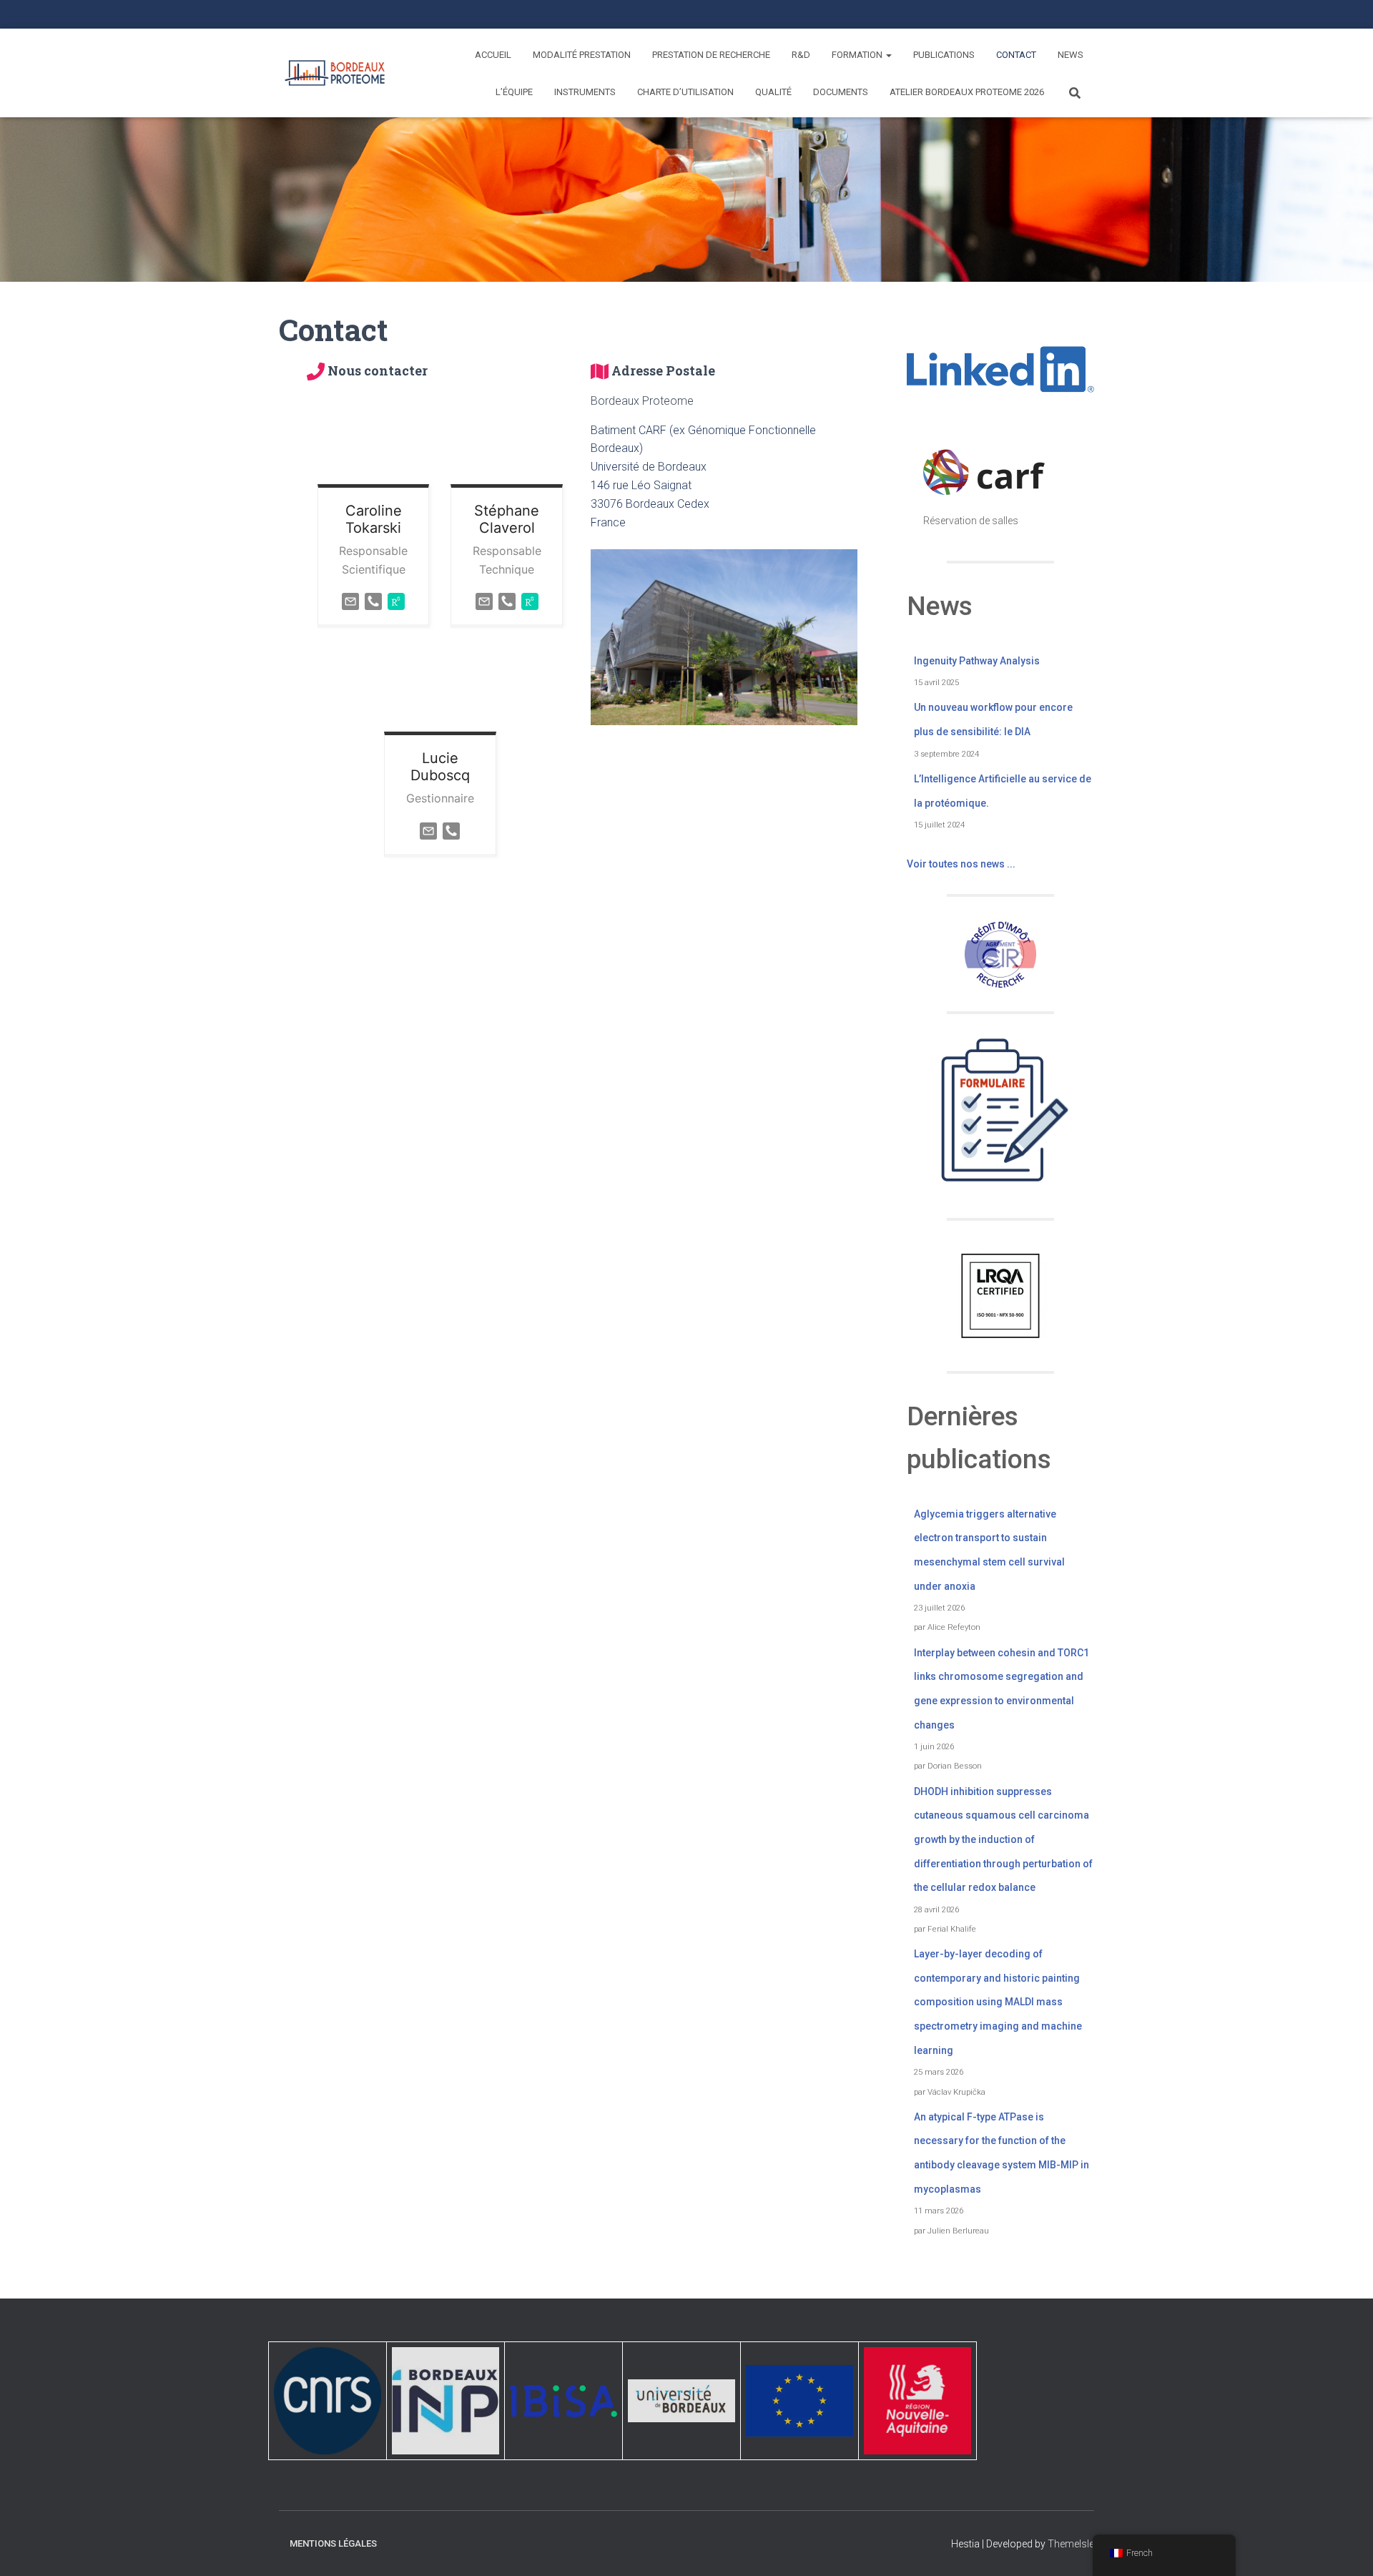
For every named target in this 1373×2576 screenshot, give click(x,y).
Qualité (773, 92)
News (1071, 55)
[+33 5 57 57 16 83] (451, 830)
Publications (944, 55)
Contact (1016, 55)
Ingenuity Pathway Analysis (977, 661)
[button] (888, 55)
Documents (841, 92)
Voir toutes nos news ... (961, 864)
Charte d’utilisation (685, 92)
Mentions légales (333, 2543)
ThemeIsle (1071, 2544)
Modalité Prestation (582, 55)
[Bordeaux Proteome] (335, 73)
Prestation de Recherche (711, 55)
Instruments (585, 92)
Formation (858, 55)
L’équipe (514, 92)
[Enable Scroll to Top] (1345, 2547)
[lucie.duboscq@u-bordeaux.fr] (428, 830)
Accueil (493, 55)
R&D (801, 55)
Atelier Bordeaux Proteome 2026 (967, 92)
